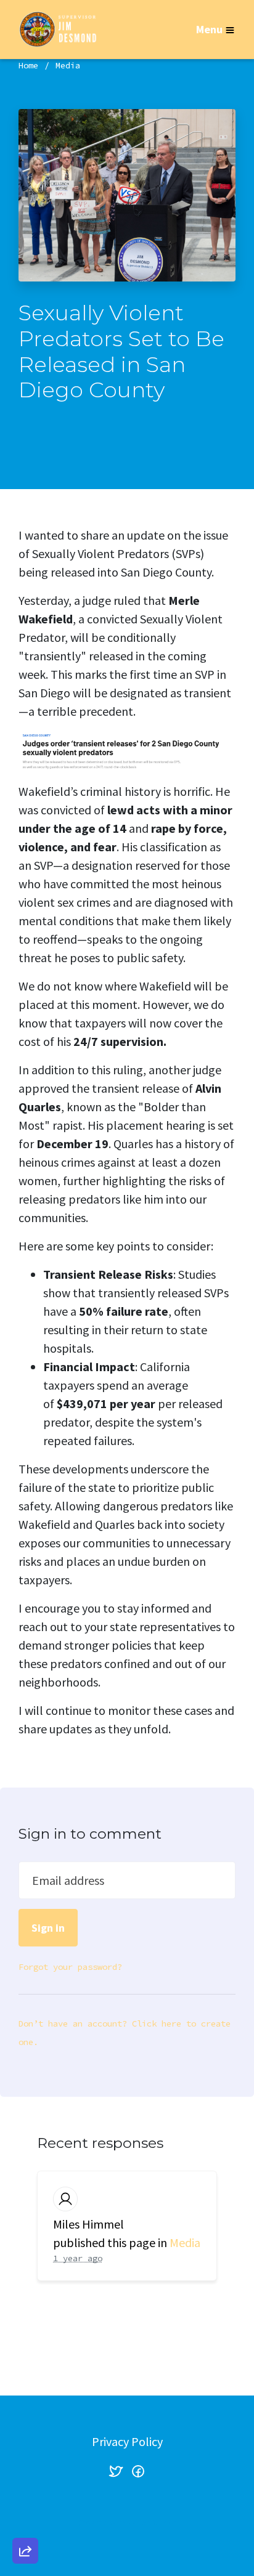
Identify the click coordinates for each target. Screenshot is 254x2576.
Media (68, 65)
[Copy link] (25, 2381)
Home (28, 65)
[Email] (25, 2416)
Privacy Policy (127, 2441)
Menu (209, 29)
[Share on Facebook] (25, 2486)
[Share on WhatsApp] (25, 2521)
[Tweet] (25, 2451)
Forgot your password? (70, 1967)
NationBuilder (152, 2522)
